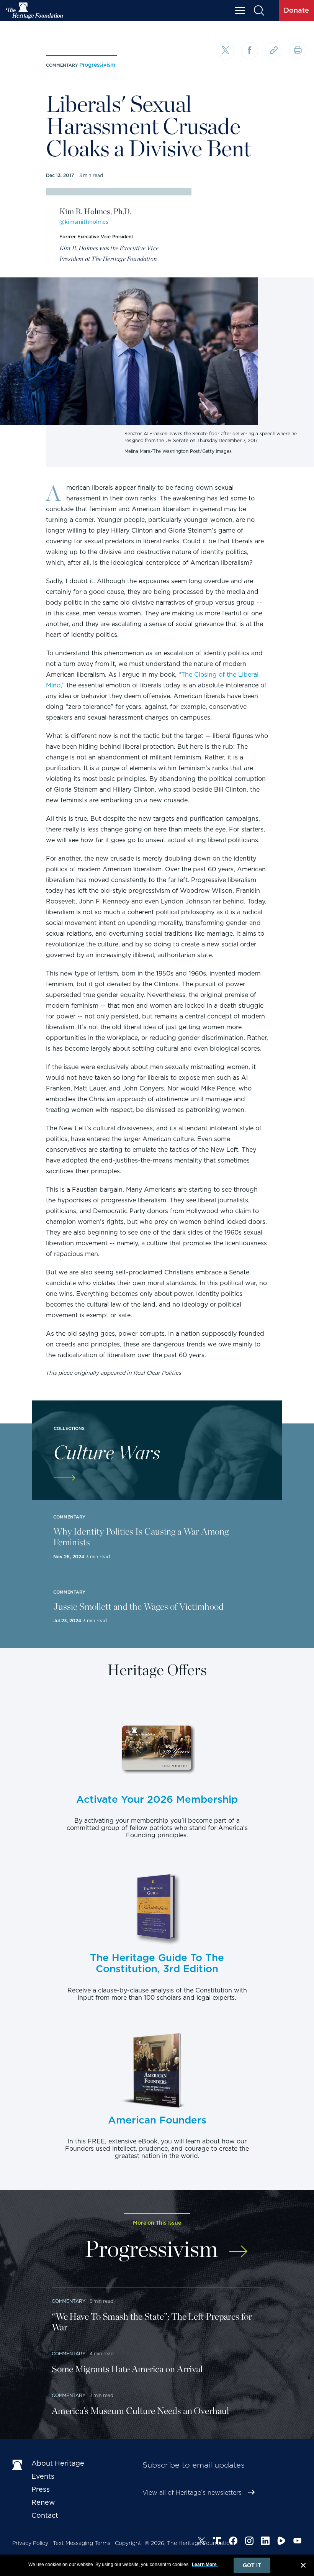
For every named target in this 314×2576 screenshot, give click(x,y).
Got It (252, 2565)
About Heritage (58, 2463)
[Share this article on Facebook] (249, 51)
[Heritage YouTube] (298, 2542)
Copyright (128, 2543)
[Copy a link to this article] (274, 51)
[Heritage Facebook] (233, 2542)
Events (43, 2476)
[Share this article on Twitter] (225, 52)
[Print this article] (298, 51)
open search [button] (259, 11)
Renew (43, 2502)
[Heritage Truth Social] (217, 2542)
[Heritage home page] (18, 2465)
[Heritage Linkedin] (265, 2542)
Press (41, 2489)
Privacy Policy (30, 2543)
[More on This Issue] (238, 2247)
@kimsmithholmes (84, 222)
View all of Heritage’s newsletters (192, 2493)
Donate (296, 10)
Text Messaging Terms (82, 2543)
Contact (45, 2515)
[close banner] (303, 2566)
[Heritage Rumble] (281, 2542)
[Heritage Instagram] (249, 2542)
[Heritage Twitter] (201, 2542)
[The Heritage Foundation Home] (35, 11)
